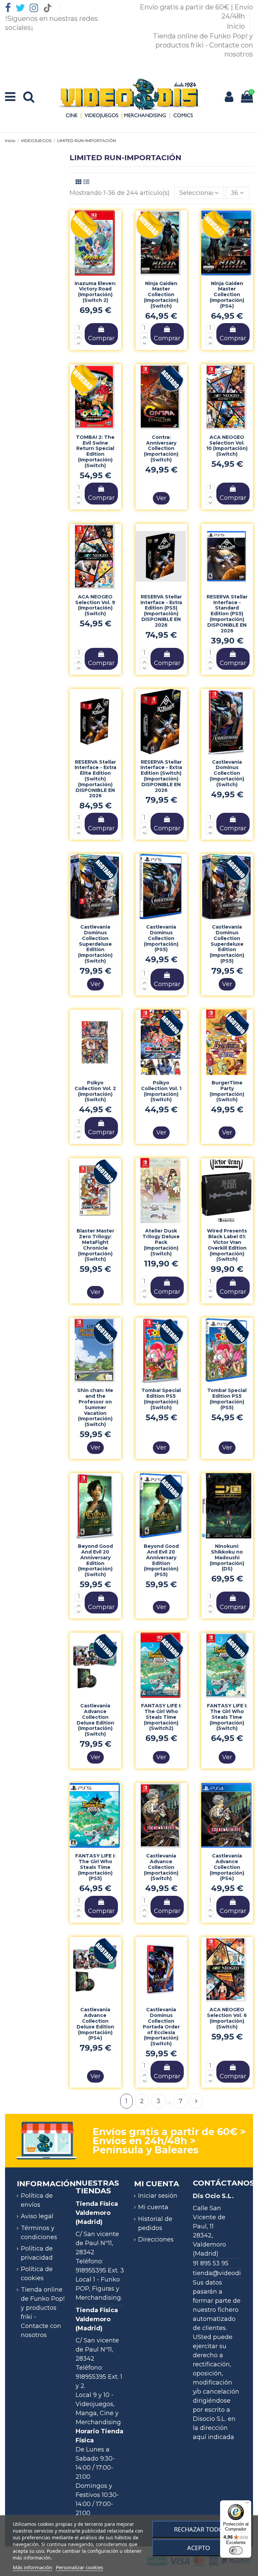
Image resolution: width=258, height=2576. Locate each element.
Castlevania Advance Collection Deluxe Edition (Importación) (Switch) (95, 1720)
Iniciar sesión (158, 2196)
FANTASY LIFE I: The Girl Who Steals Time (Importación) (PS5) (95, 1867)
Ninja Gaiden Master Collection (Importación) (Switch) (161, 295)
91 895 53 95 (211, 2263)
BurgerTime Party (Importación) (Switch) (227, 1091)
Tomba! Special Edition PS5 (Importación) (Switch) (161, 1399)
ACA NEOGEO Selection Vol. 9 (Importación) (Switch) (95, 605)
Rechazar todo (199, 2529)
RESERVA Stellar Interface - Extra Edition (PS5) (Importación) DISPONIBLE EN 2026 (161, 611)
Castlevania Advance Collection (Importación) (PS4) (227, 1867)
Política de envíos (37, 2200)
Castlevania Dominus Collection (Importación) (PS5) (161, 938)
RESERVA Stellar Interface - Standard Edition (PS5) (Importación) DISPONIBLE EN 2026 (227, 614)
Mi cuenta (153, 2207)
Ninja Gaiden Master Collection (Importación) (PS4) (227, 295)
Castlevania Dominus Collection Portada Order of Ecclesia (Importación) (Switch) (161, 2027)
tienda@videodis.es (222, 2273)
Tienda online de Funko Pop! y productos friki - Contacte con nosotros (203, 45)
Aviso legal (37, 2216)
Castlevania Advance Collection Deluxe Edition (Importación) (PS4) (95, 2024)
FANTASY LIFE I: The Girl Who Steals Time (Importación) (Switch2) (161, 1717)
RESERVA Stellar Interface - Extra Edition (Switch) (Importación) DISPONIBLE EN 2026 (161, 776)
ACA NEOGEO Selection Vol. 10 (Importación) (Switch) (227, 446)
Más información (32, 2567)
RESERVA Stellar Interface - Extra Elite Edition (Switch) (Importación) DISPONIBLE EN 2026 (95, 779)
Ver (161, 498)
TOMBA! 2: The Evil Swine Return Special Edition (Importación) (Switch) (95, 451)
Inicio (237, 26)
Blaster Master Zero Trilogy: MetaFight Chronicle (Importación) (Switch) (95, 1245)
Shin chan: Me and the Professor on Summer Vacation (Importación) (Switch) (95, 1407)
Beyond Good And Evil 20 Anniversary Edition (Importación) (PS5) (161, 1560)
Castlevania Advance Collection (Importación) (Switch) (161, 1867)
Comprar (101, 338)
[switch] (236, 2550)
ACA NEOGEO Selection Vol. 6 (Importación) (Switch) (227, 2018)
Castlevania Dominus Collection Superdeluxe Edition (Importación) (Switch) (95, 944)
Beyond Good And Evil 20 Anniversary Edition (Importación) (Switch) (95, 1560)
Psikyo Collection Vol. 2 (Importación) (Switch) (95, 1091)
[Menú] (247, 2504)
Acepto (199, 2548)
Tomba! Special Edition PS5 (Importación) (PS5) (227, 1399)
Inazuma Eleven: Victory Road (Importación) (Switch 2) (95, 292)
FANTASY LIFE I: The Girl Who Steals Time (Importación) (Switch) (227, 1717)
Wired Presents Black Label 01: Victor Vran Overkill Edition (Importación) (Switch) (227, 1245)
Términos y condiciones (39, 2233)
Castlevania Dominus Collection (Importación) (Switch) (227, 773)
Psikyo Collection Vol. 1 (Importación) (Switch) (161, 1091)
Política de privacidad (37, 2253)
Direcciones (156, 2239)
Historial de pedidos (155, 2223)
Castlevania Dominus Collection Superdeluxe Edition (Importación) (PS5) (227, 944)
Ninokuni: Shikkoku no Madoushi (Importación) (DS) (227, 1557)
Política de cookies (37, 2274)
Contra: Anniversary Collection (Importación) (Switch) (161, 448)
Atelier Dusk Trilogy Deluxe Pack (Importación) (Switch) (161, 1242)
